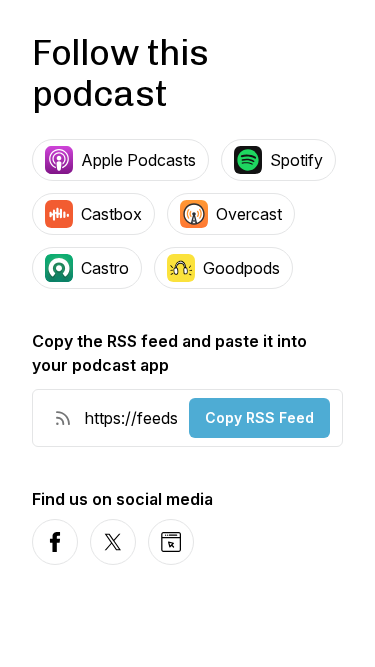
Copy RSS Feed (259, 417)
